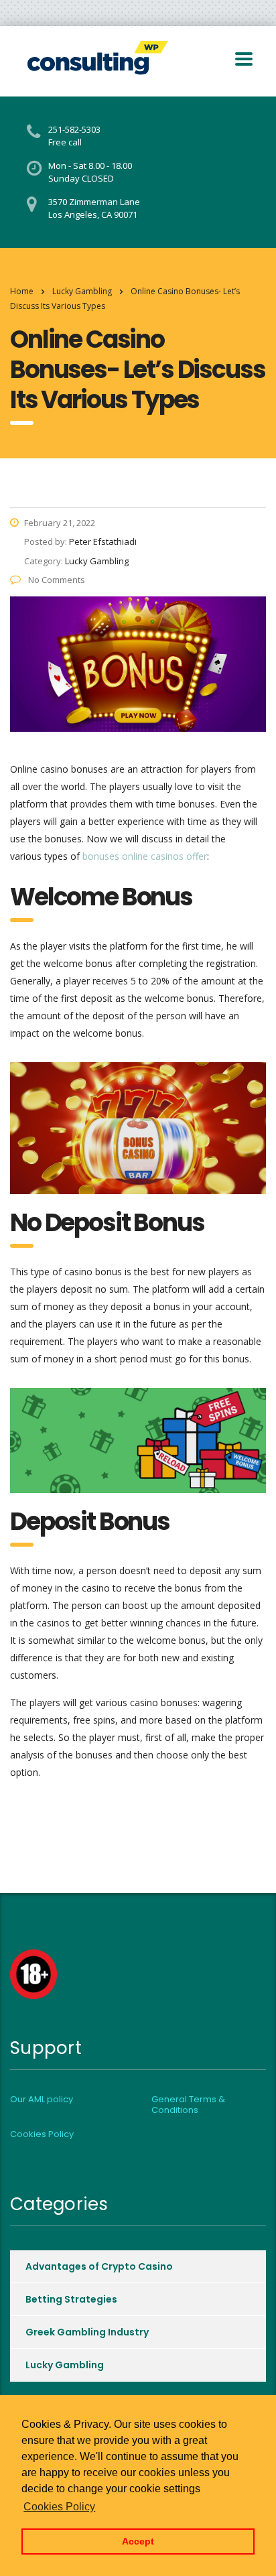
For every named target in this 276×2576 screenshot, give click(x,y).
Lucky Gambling (65, 2365)
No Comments (56, 580)
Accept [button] (138, 2541)
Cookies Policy (42, 2134)
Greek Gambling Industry (87, 2332)
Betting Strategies (71, 2299)
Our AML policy (42, 2100)
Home (22, 291)
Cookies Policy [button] (59, 2507)
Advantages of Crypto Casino (99, 2266)
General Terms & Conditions (188, 2105)
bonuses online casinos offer (145, 856)
